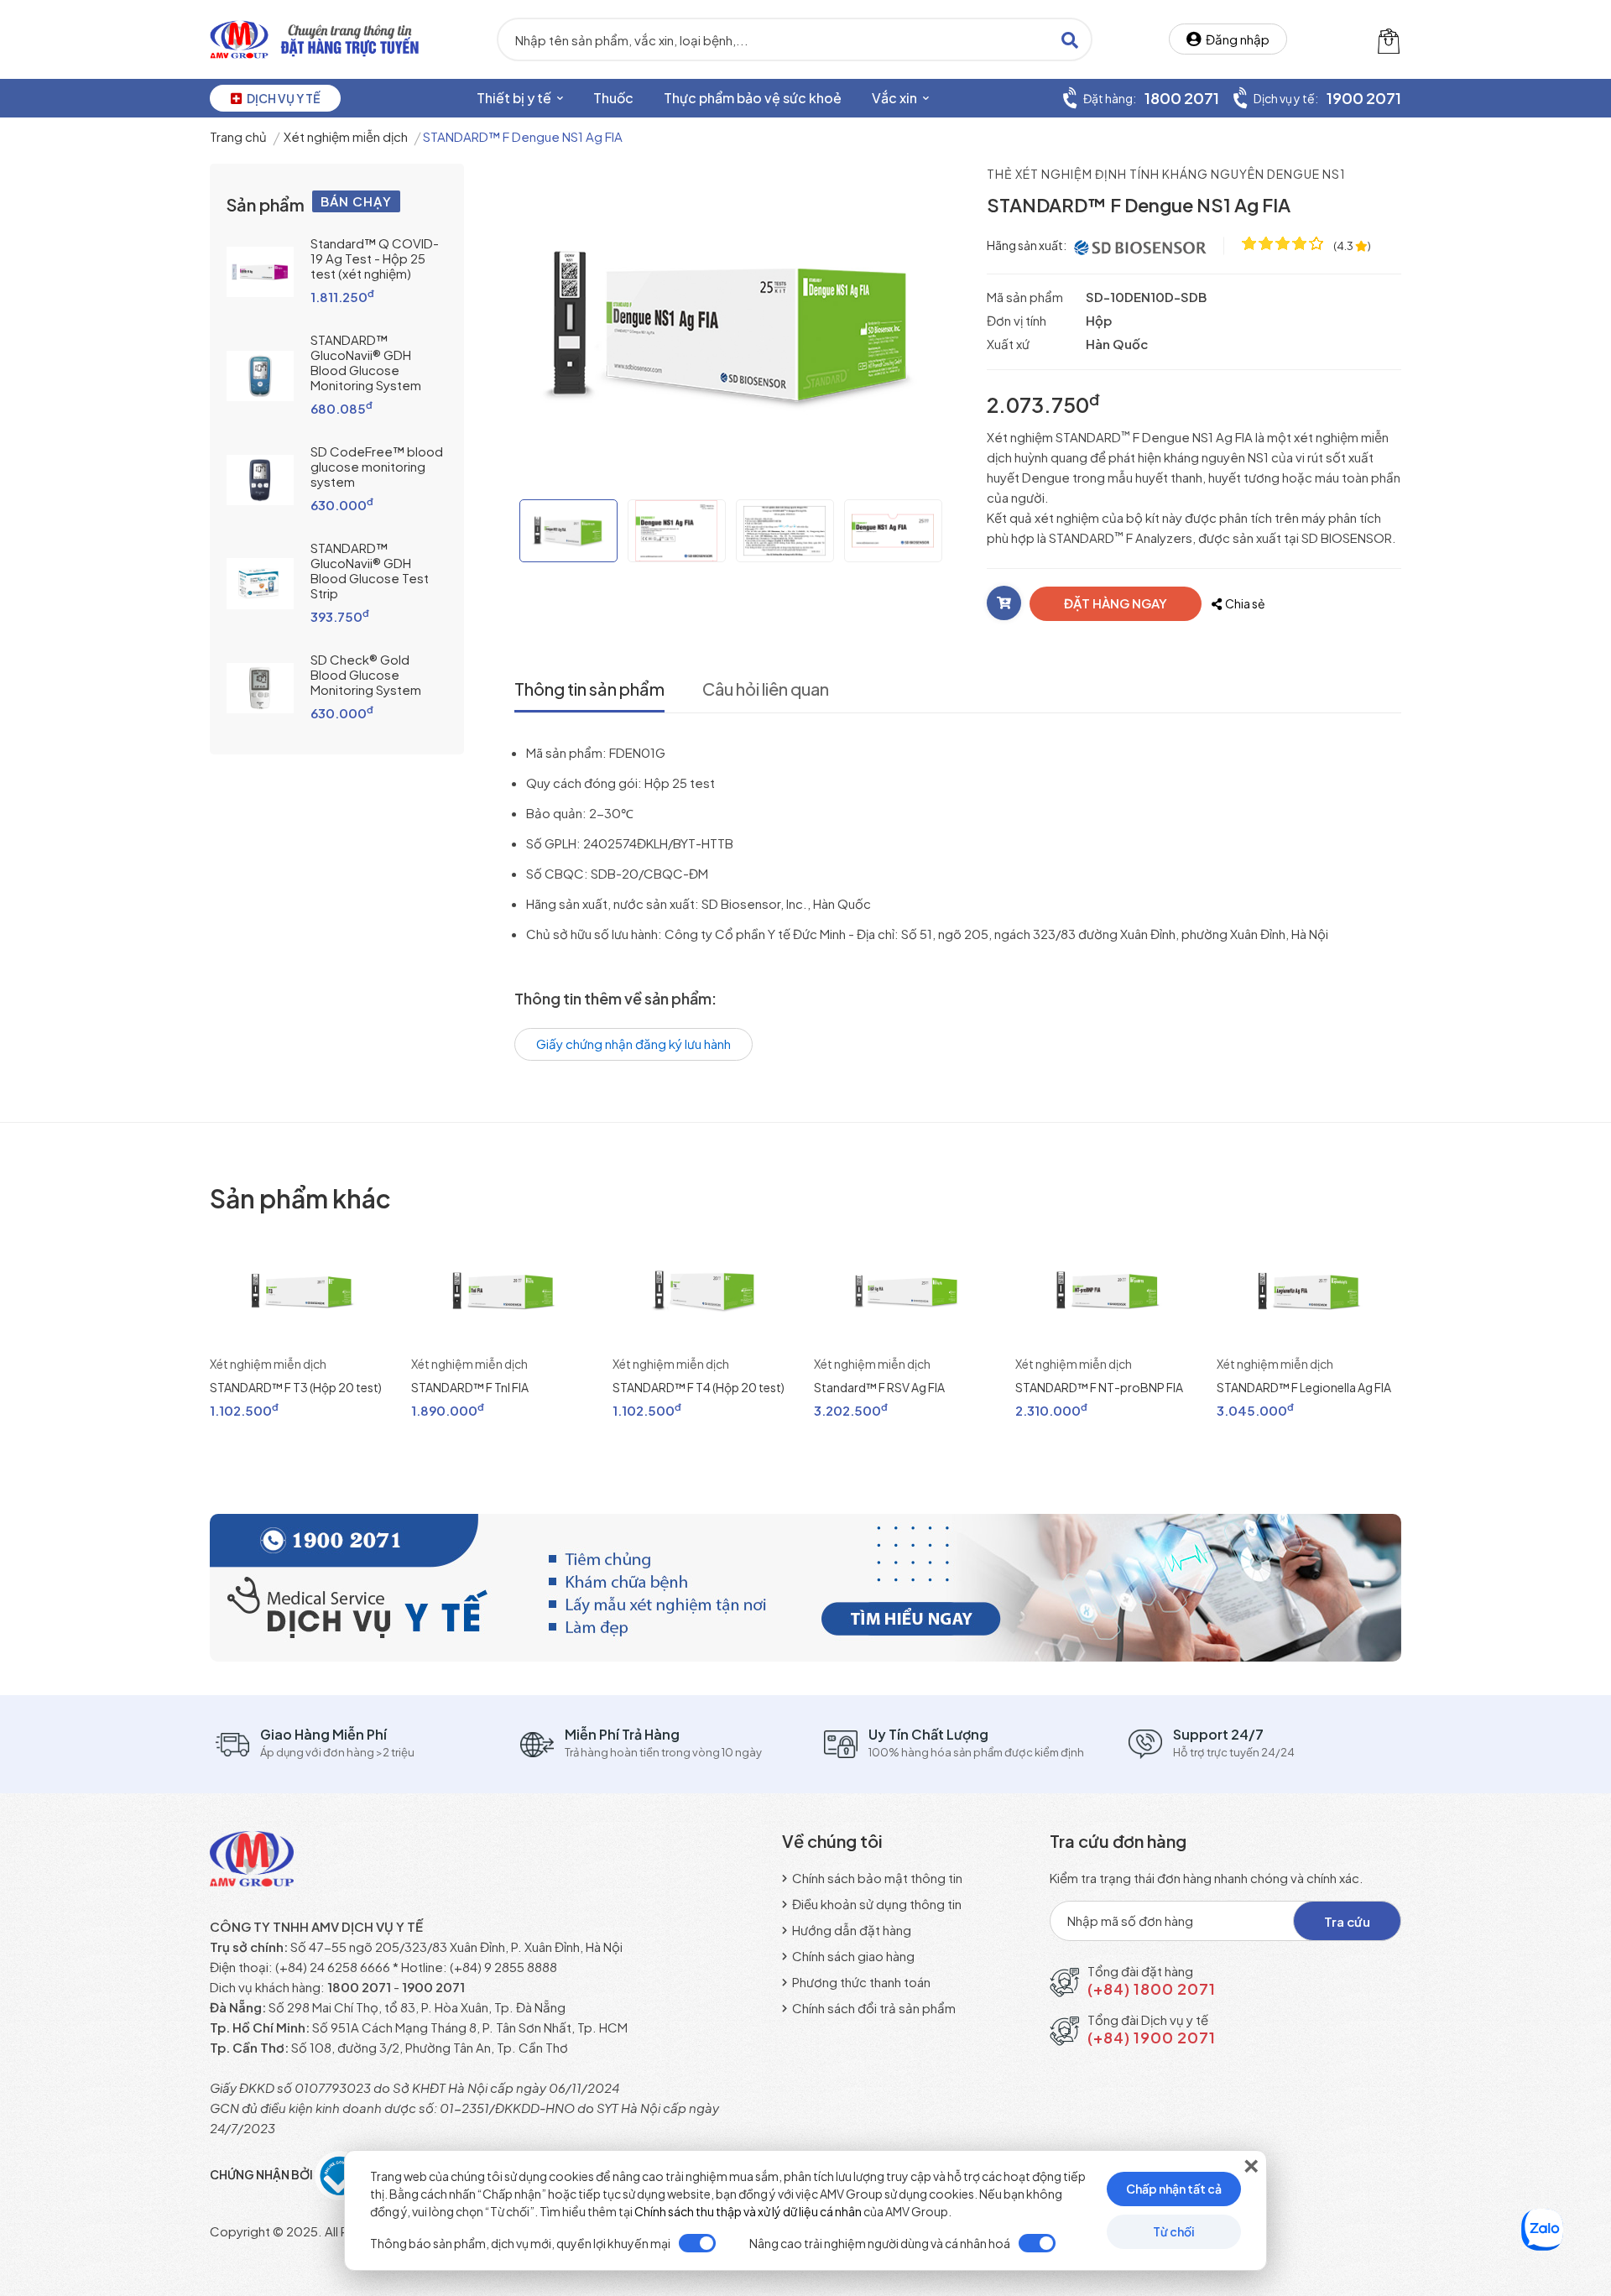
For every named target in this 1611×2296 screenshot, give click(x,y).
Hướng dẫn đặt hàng (850, 1930)
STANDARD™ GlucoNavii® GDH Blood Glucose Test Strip (370, 570)
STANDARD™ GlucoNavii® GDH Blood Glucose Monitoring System (366, 362)
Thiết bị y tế (515, 98)
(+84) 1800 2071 (1152, 1988)
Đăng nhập (1235, 39)
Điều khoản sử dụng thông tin (876, 1904)
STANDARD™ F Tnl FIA (470, 1387)
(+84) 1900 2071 (1152, 2037)
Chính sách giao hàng (852, 1956)
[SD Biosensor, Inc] (1141, 245)
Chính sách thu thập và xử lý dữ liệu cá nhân (748, 2211)
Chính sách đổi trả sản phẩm (873, 2008)
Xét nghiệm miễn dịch (346, 136)
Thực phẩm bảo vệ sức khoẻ (753, 98)
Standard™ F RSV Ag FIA (879, 1387)
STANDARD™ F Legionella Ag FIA (1304, 1387)
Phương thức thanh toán (860, 1982)
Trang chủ (238, 136)
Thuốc (613, 98)
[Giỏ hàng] (1389, 39)
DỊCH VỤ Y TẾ (281, 98)
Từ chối (1174, 2231)
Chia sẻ (1243, 603)
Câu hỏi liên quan (766, 689)
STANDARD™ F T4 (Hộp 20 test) (699, 1387)
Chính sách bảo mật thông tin (876, 1878)
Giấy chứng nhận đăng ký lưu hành (633, 1044)
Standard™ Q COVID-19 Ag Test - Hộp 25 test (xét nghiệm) (375, 258)
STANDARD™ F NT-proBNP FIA (1099, 1387)
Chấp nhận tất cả (1174, 2189)
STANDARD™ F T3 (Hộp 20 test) (296, 1387)
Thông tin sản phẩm (589, 689)
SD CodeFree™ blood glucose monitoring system (377, 466)
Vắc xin (896, 98)
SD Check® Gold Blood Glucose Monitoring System (366, 674)
